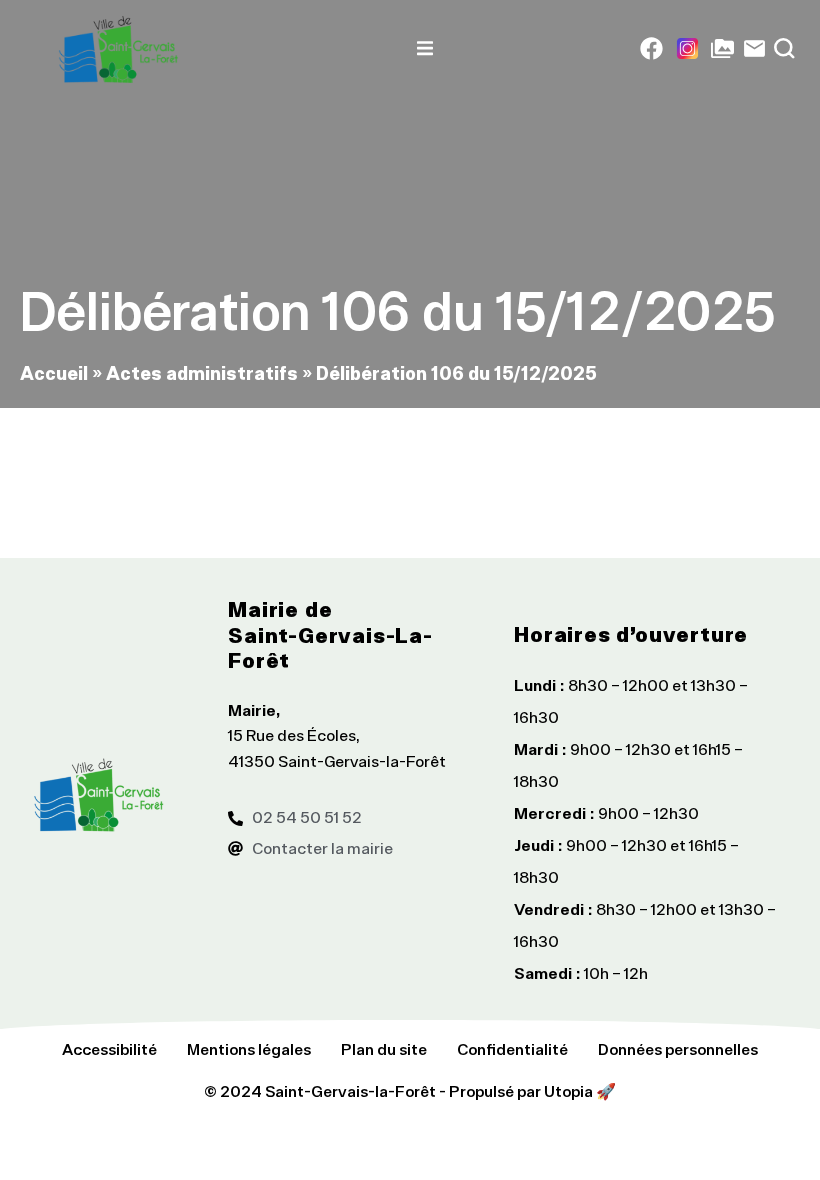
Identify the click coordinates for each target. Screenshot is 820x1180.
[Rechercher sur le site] (784, 48)
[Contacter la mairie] (754, 48)
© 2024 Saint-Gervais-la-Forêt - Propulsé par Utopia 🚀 (410, 1091)
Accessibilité (109, 1049)
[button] (425, 48)
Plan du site (384, 1049)
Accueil (54, 372)
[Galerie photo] (722, 48)
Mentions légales (249, 1049)
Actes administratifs (202, 372)
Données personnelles (678, 1049)
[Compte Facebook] (651, 48)
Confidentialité (512, 1049)
